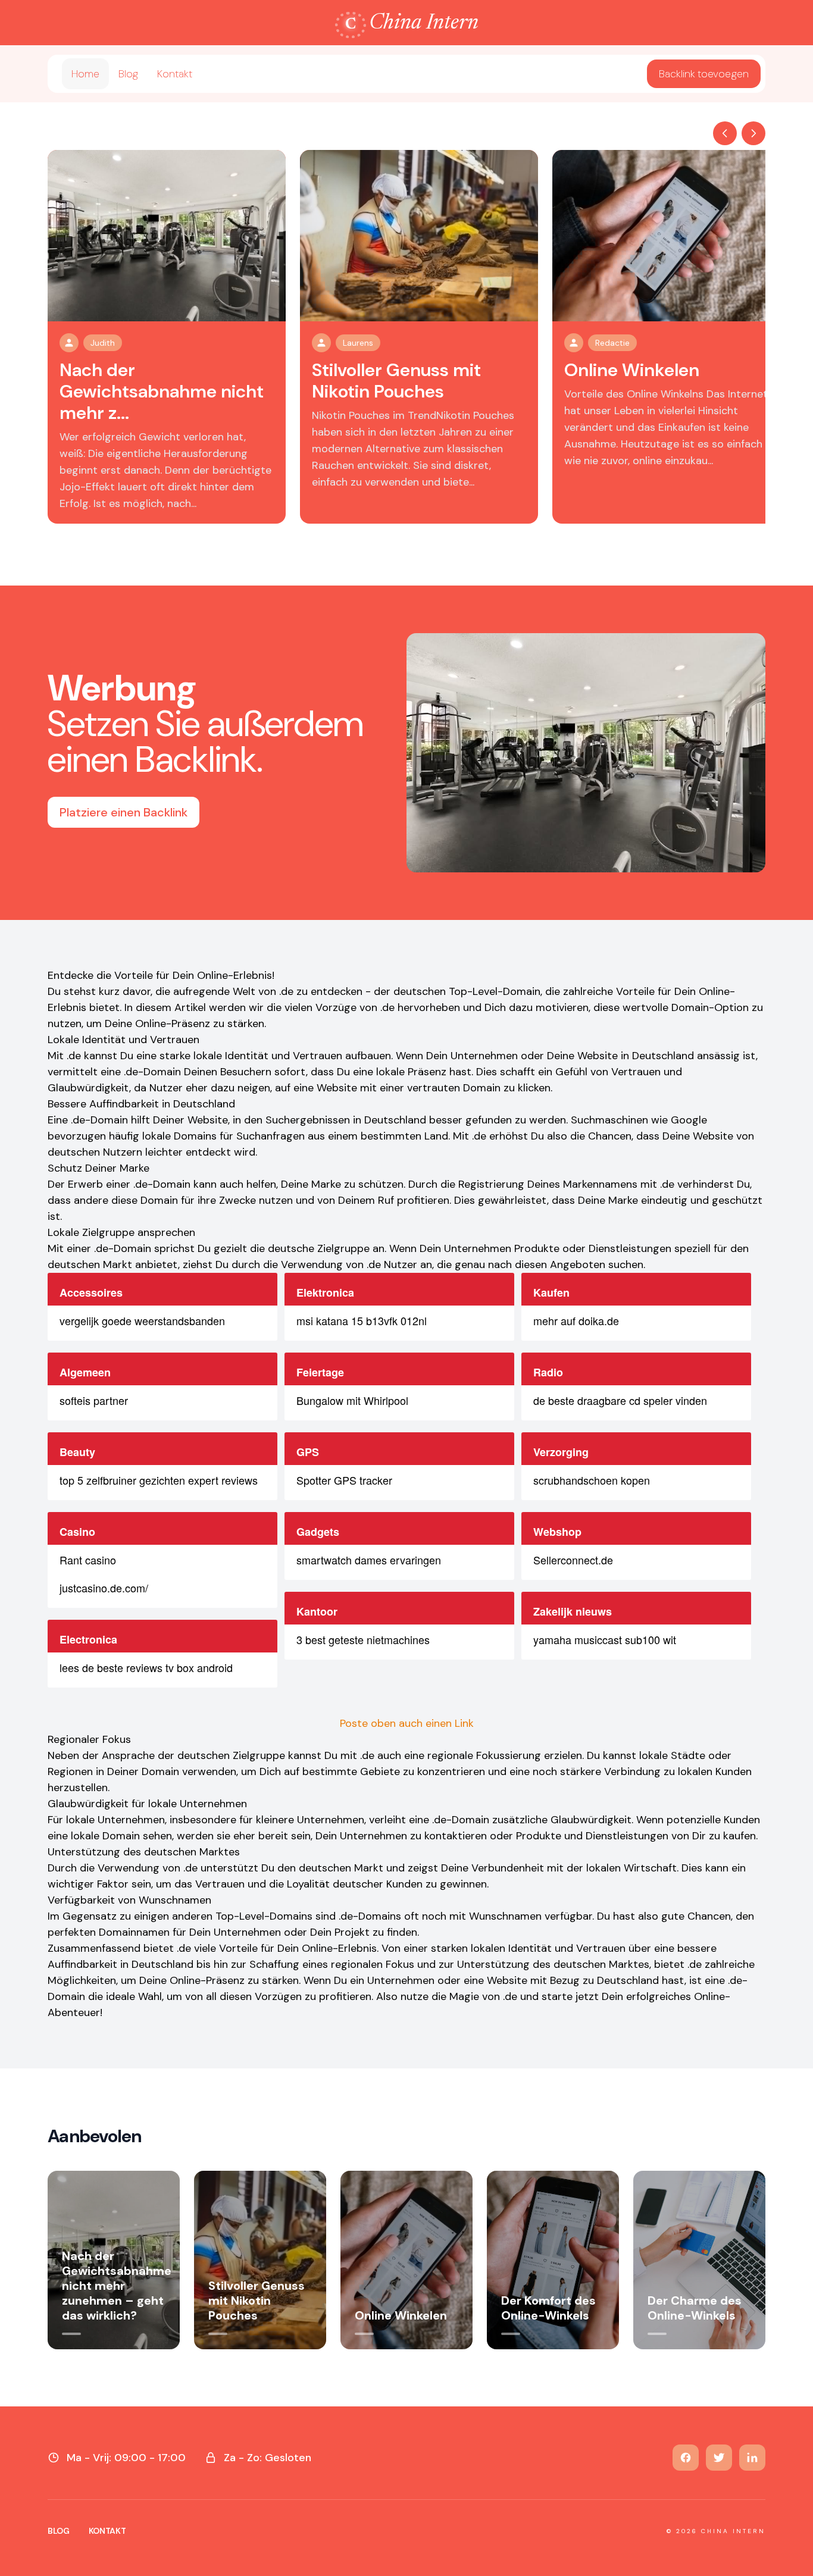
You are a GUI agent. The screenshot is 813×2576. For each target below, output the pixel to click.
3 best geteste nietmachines (363, 1639)
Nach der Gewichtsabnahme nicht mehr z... (162, 391)
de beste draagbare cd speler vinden (620, 1400)
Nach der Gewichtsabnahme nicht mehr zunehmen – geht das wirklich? (117, 2286)
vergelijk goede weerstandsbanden (142, 1320)
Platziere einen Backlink (123, 812)
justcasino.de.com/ (104, 1588)
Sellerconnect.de (573, 1560)
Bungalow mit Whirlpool (352, 1400)
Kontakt (175, 74)
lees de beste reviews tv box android (146, 1667)
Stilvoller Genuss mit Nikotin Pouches (396, 381)
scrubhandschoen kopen (592, 1480)
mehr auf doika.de (576, 1320)
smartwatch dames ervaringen (369, 1560)
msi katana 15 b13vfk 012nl (362, 1320)
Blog (128, 74)
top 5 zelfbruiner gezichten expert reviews (159, 1480)
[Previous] (725, 133)
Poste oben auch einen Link (407, 1723)
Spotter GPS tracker (344, 1480)
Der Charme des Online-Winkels (695, 2308)
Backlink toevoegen (704, 74)
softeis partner (94, 1400)
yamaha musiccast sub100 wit (605, 1639)
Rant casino (88, 1560)
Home (85, 74)
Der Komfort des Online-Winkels (548, 2308)
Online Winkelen (632, 370)
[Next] (753, 133)
